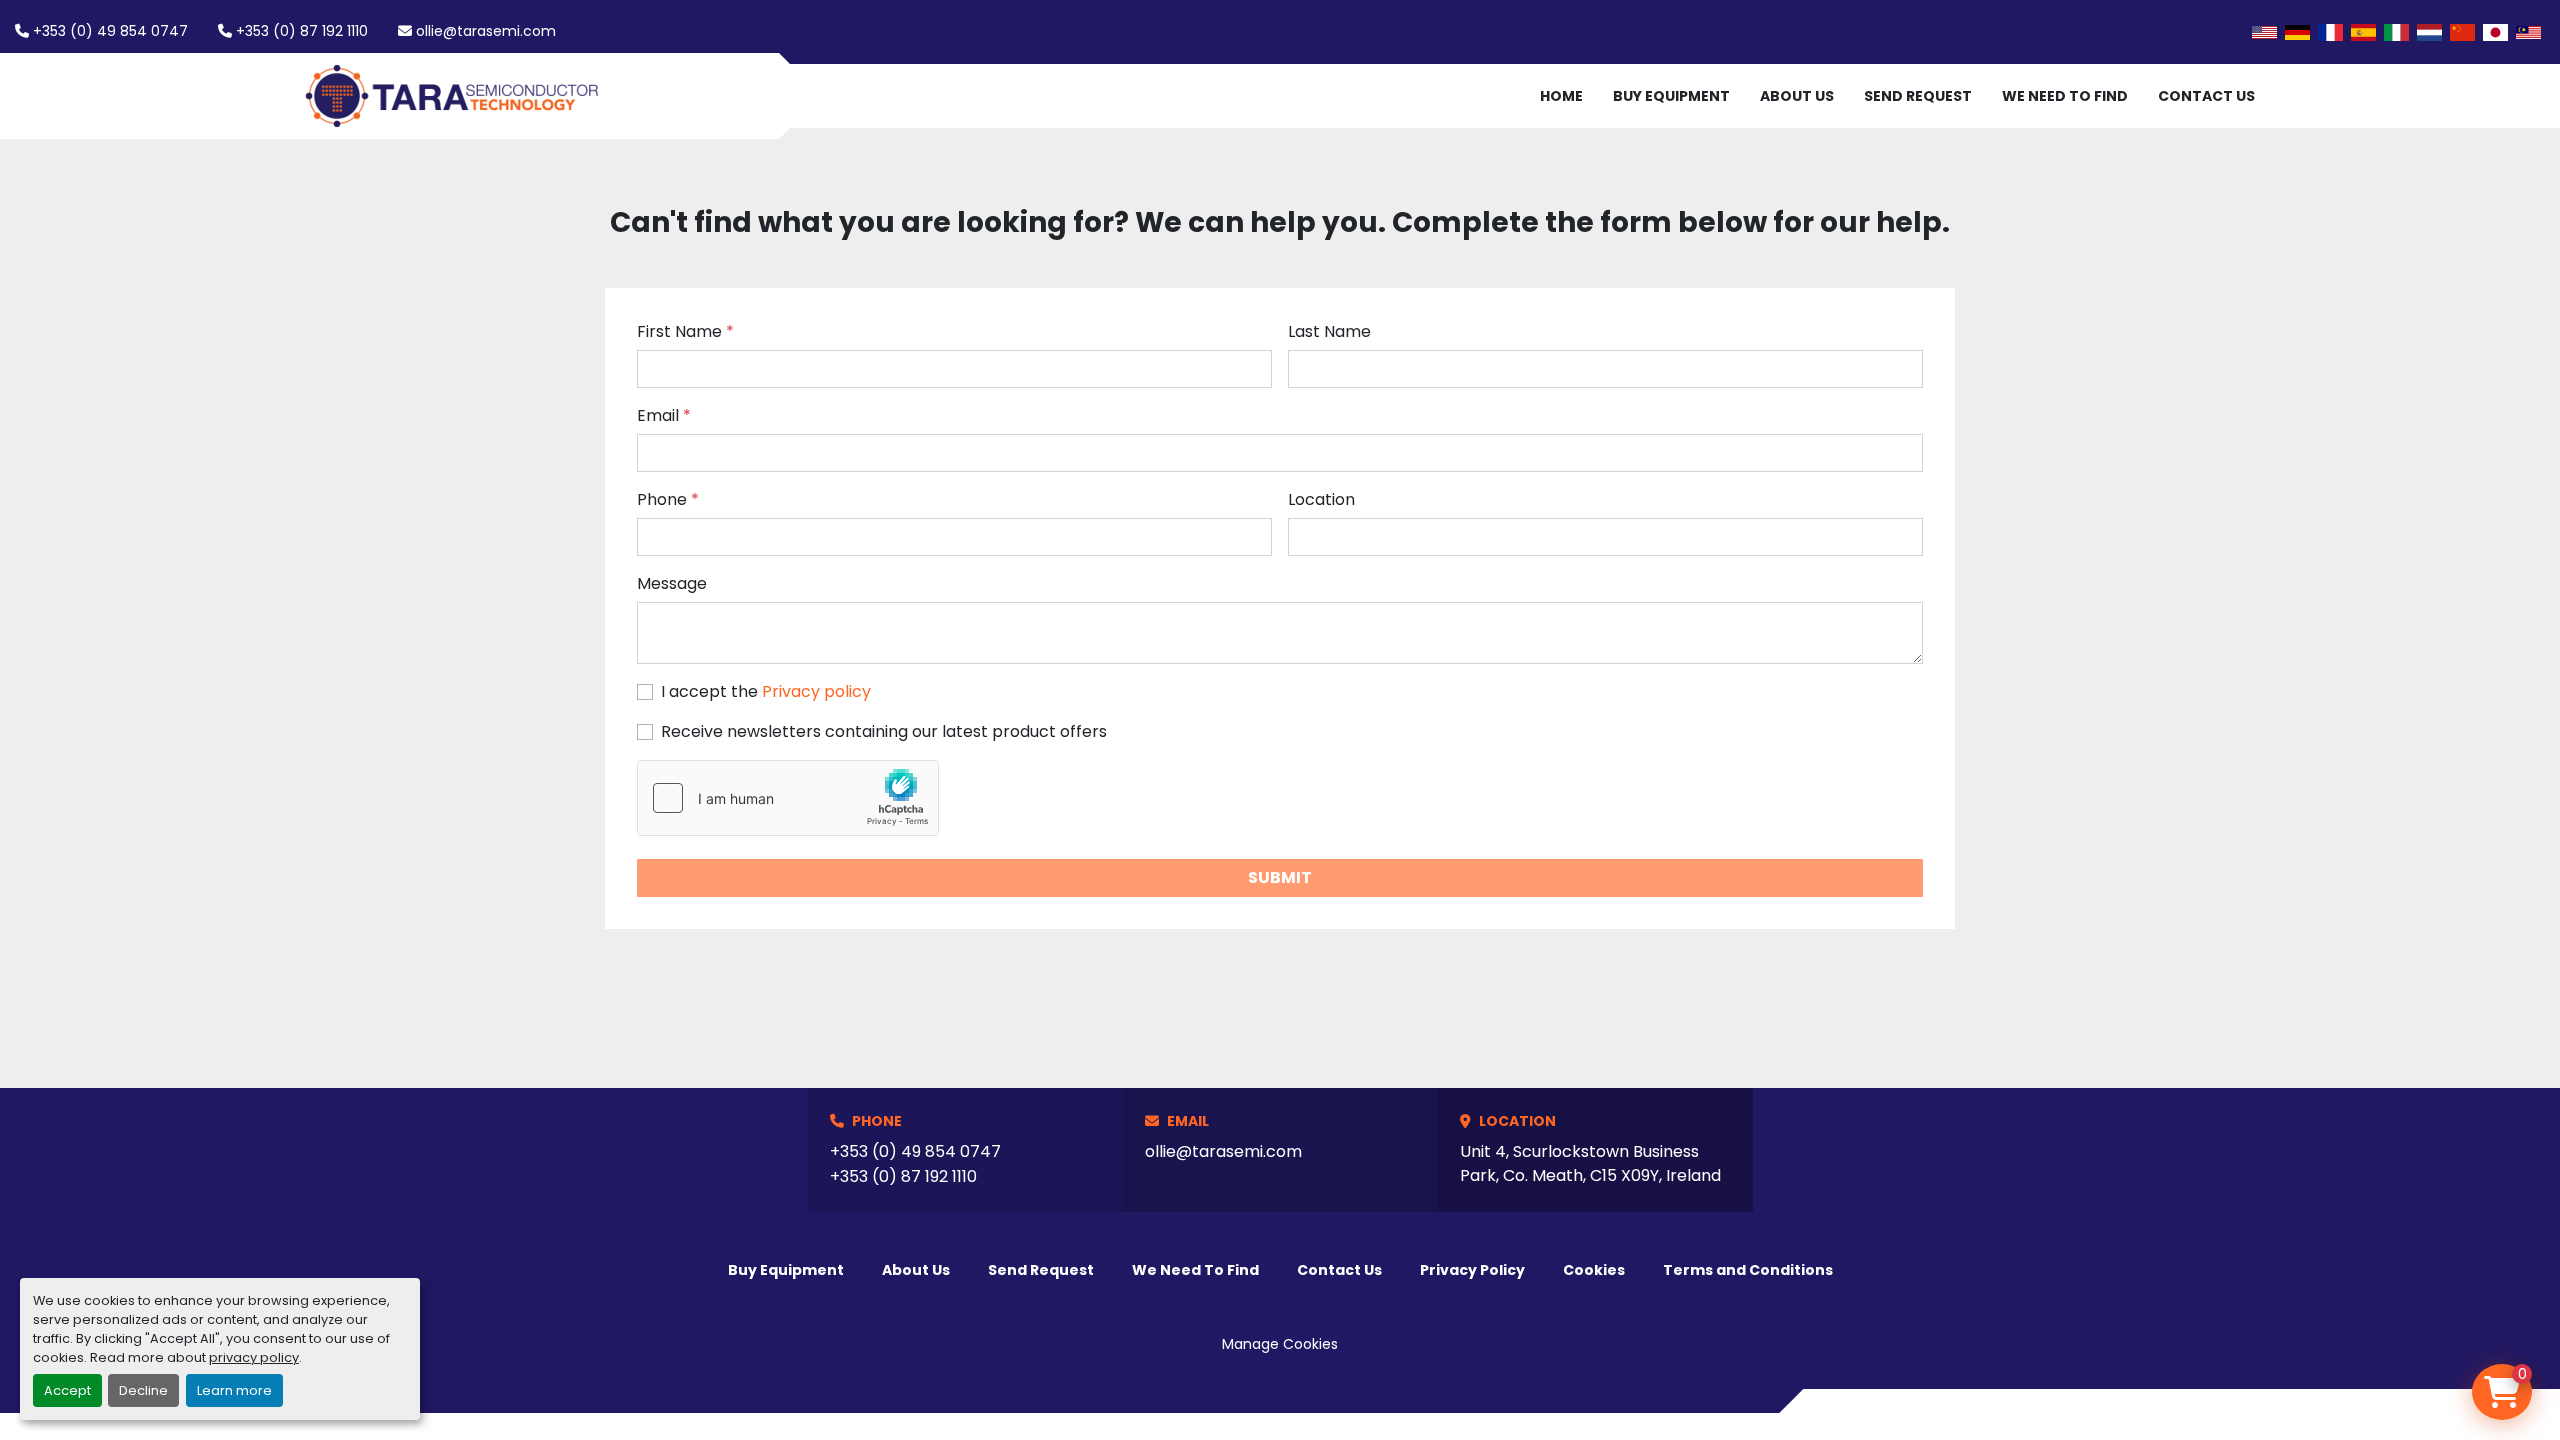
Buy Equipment (1671, 96)
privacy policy (254, 1357)
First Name (685, 331)
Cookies (1594, 1270)
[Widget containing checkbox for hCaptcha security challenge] (788, 798)
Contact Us (2206, 96)
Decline (143, 1390)
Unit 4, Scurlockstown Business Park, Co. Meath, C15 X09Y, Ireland (1590, 1163)
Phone (668, 499)
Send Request (1918, 96)
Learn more (234, 1390)
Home (1561, 96)
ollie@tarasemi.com (486, 31)
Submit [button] (1280, 877)
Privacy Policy (1472, 1270)
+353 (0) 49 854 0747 (110, 31)
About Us (1797, 96)
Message (672, 583)
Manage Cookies (1280, 1344)
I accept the (766, 691)
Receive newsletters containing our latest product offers (884, 731)
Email (664, 415)
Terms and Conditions (1748, 1270)
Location (1321, 499)
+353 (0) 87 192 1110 (302, 31)
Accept (67, 1390)
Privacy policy (816, 691)
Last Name (1329, 331)
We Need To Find (2065, 96)
